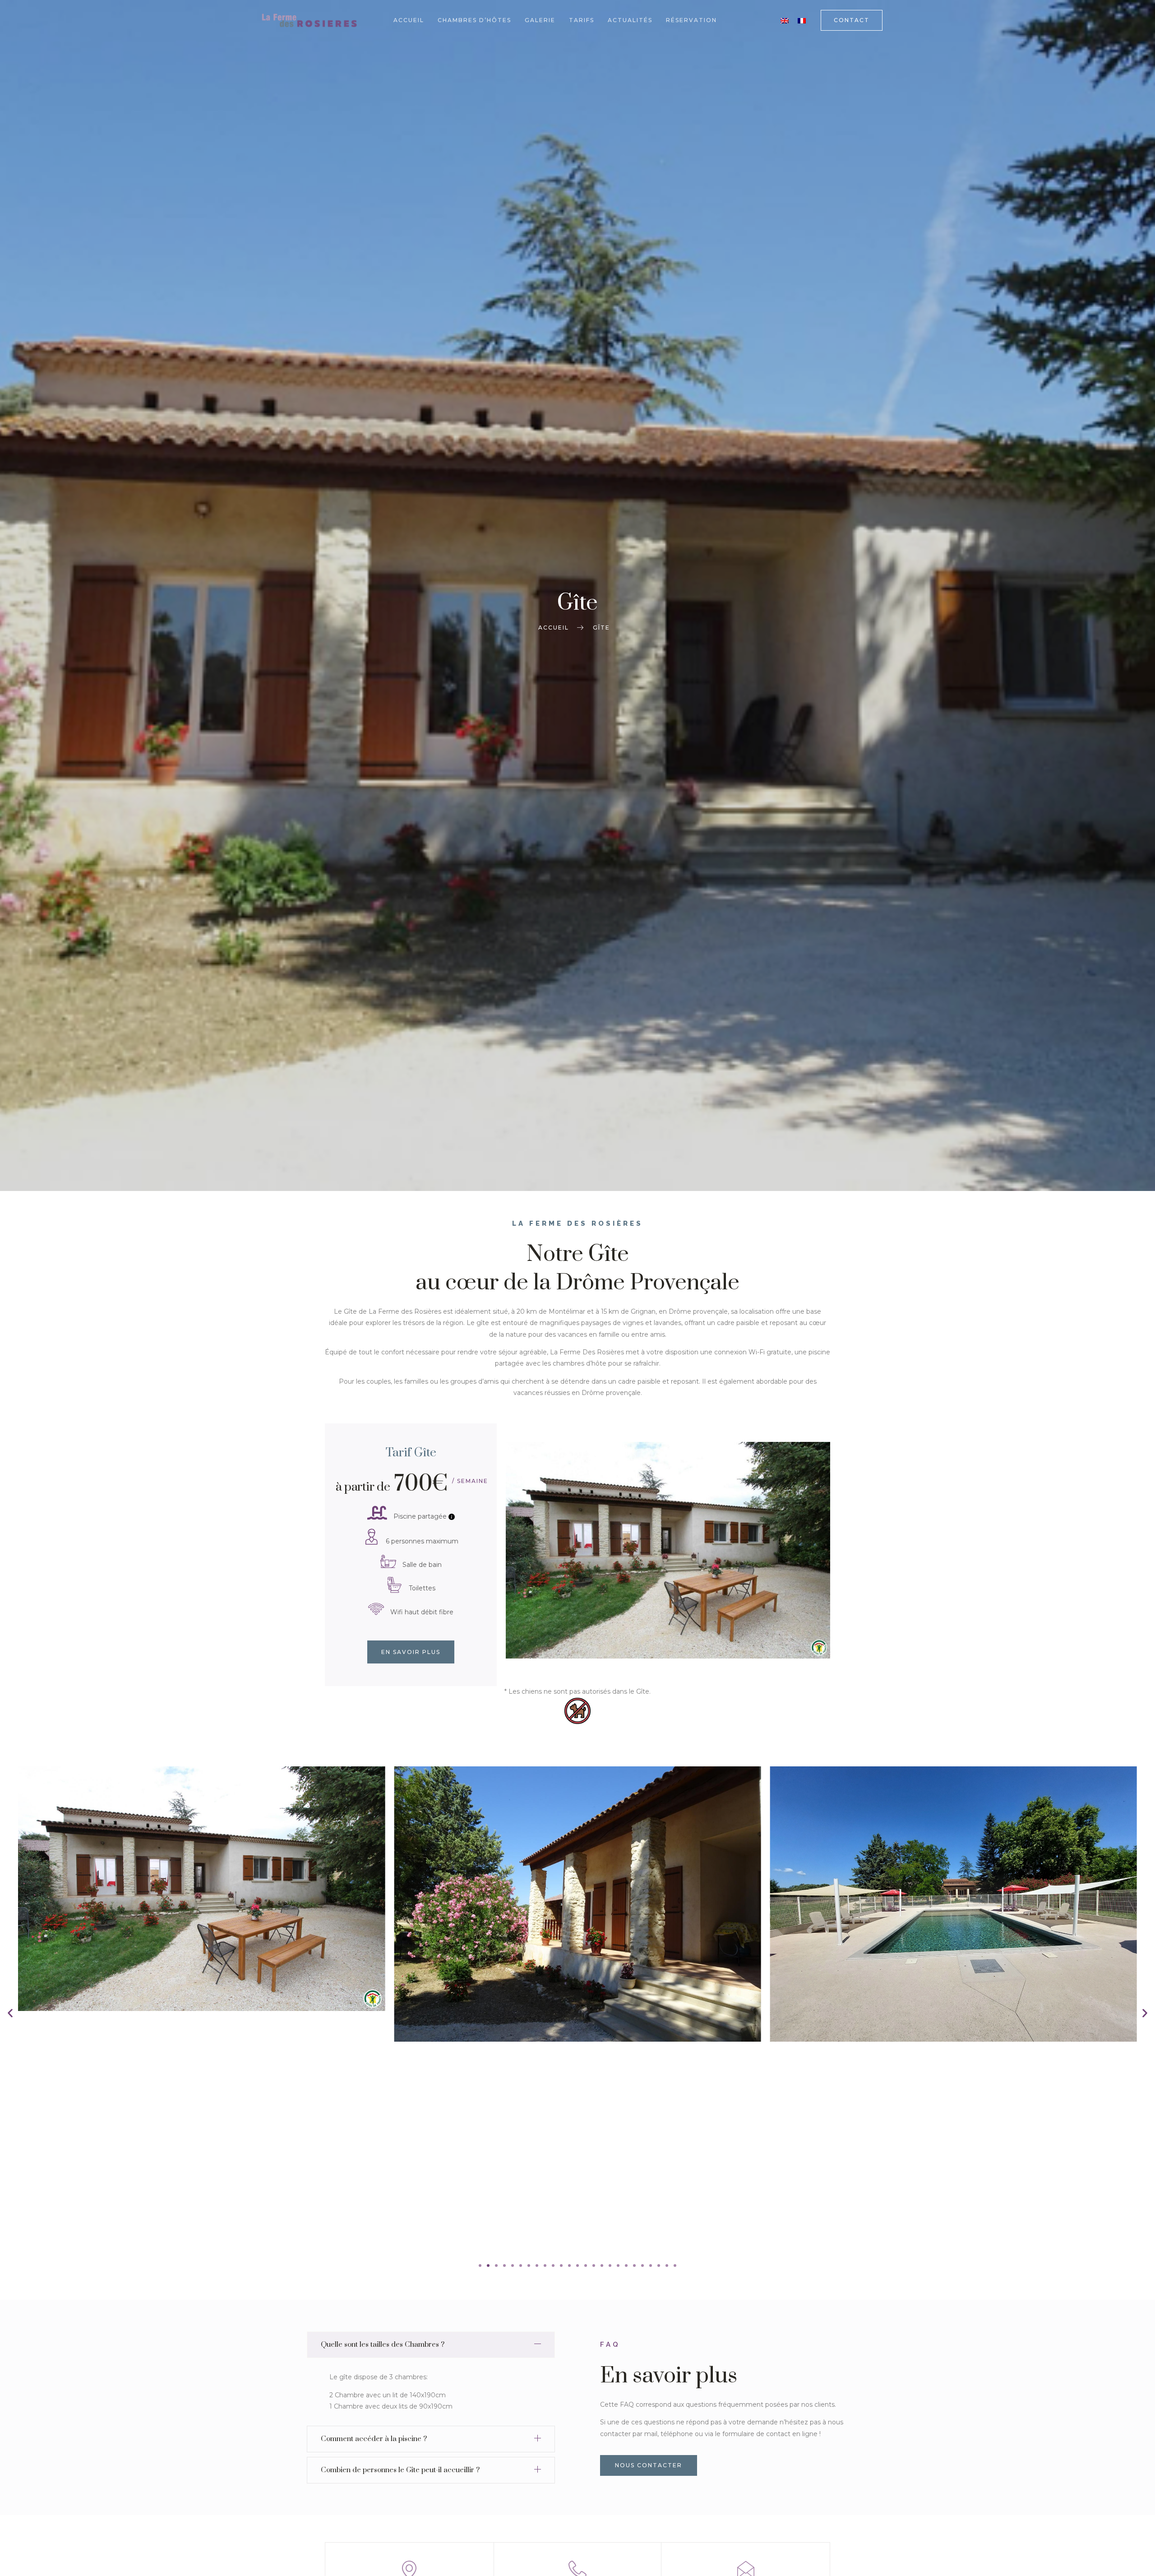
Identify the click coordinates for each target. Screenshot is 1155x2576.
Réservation (691, 20)
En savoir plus (411, 1652)
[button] (10, 2013)
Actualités (630, 20)
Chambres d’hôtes (474, 20)
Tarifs (582, 20)
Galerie (540, 20)
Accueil (409, 20)
